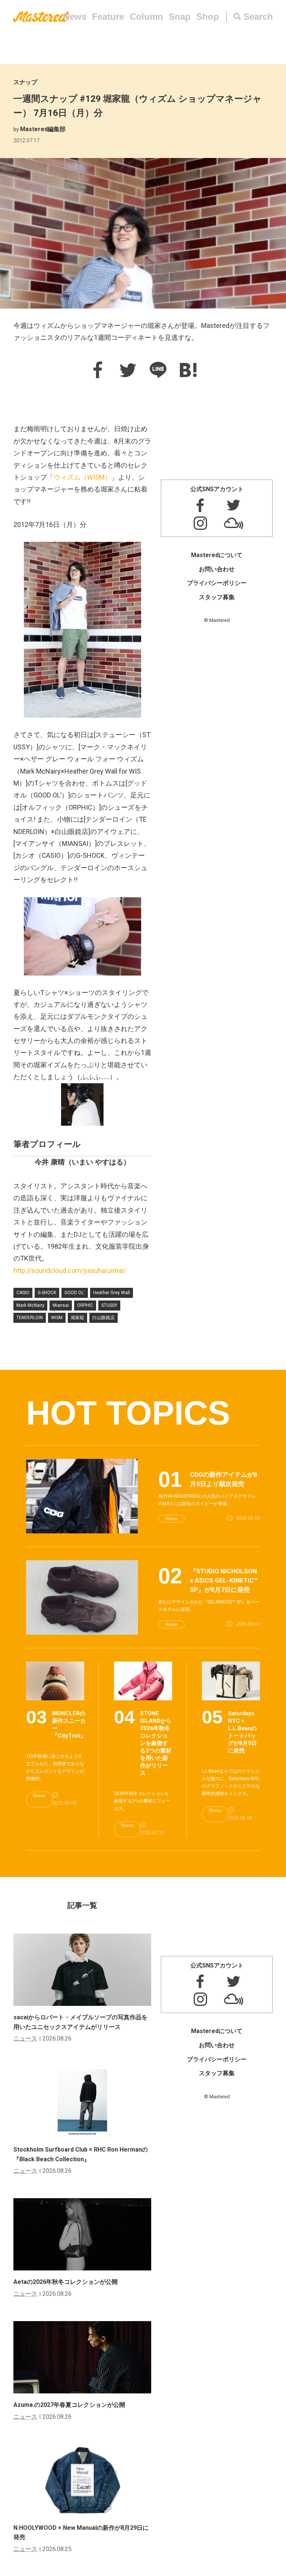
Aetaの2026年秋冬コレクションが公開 (66, 2282)
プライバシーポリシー (217, 583)
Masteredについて (217, 555)
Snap (180, 17)
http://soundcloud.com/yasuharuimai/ (70, 1270)
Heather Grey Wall (112, 1293)
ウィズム (82, 477)
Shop (208, 17)
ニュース (25, 2038)
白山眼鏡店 (104, 1318)
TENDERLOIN (30, 1318)
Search (258, 17)
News (75, 17)
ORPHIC (85, 1305)
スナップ (25, 82)
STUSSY (109, 1305)
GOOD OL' (75, 1293)
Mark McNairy (30, 1305)
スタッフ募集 (217, 597)
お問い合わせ (217, 569)
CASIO (23, 1293)
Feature (108, 17)
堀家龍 (77, 1318)
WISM (57, 1318)
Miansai (61, 1305)
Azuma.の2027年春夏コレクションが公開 (69, 2405)
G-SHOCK (47, 1293)
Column (146, 17)
